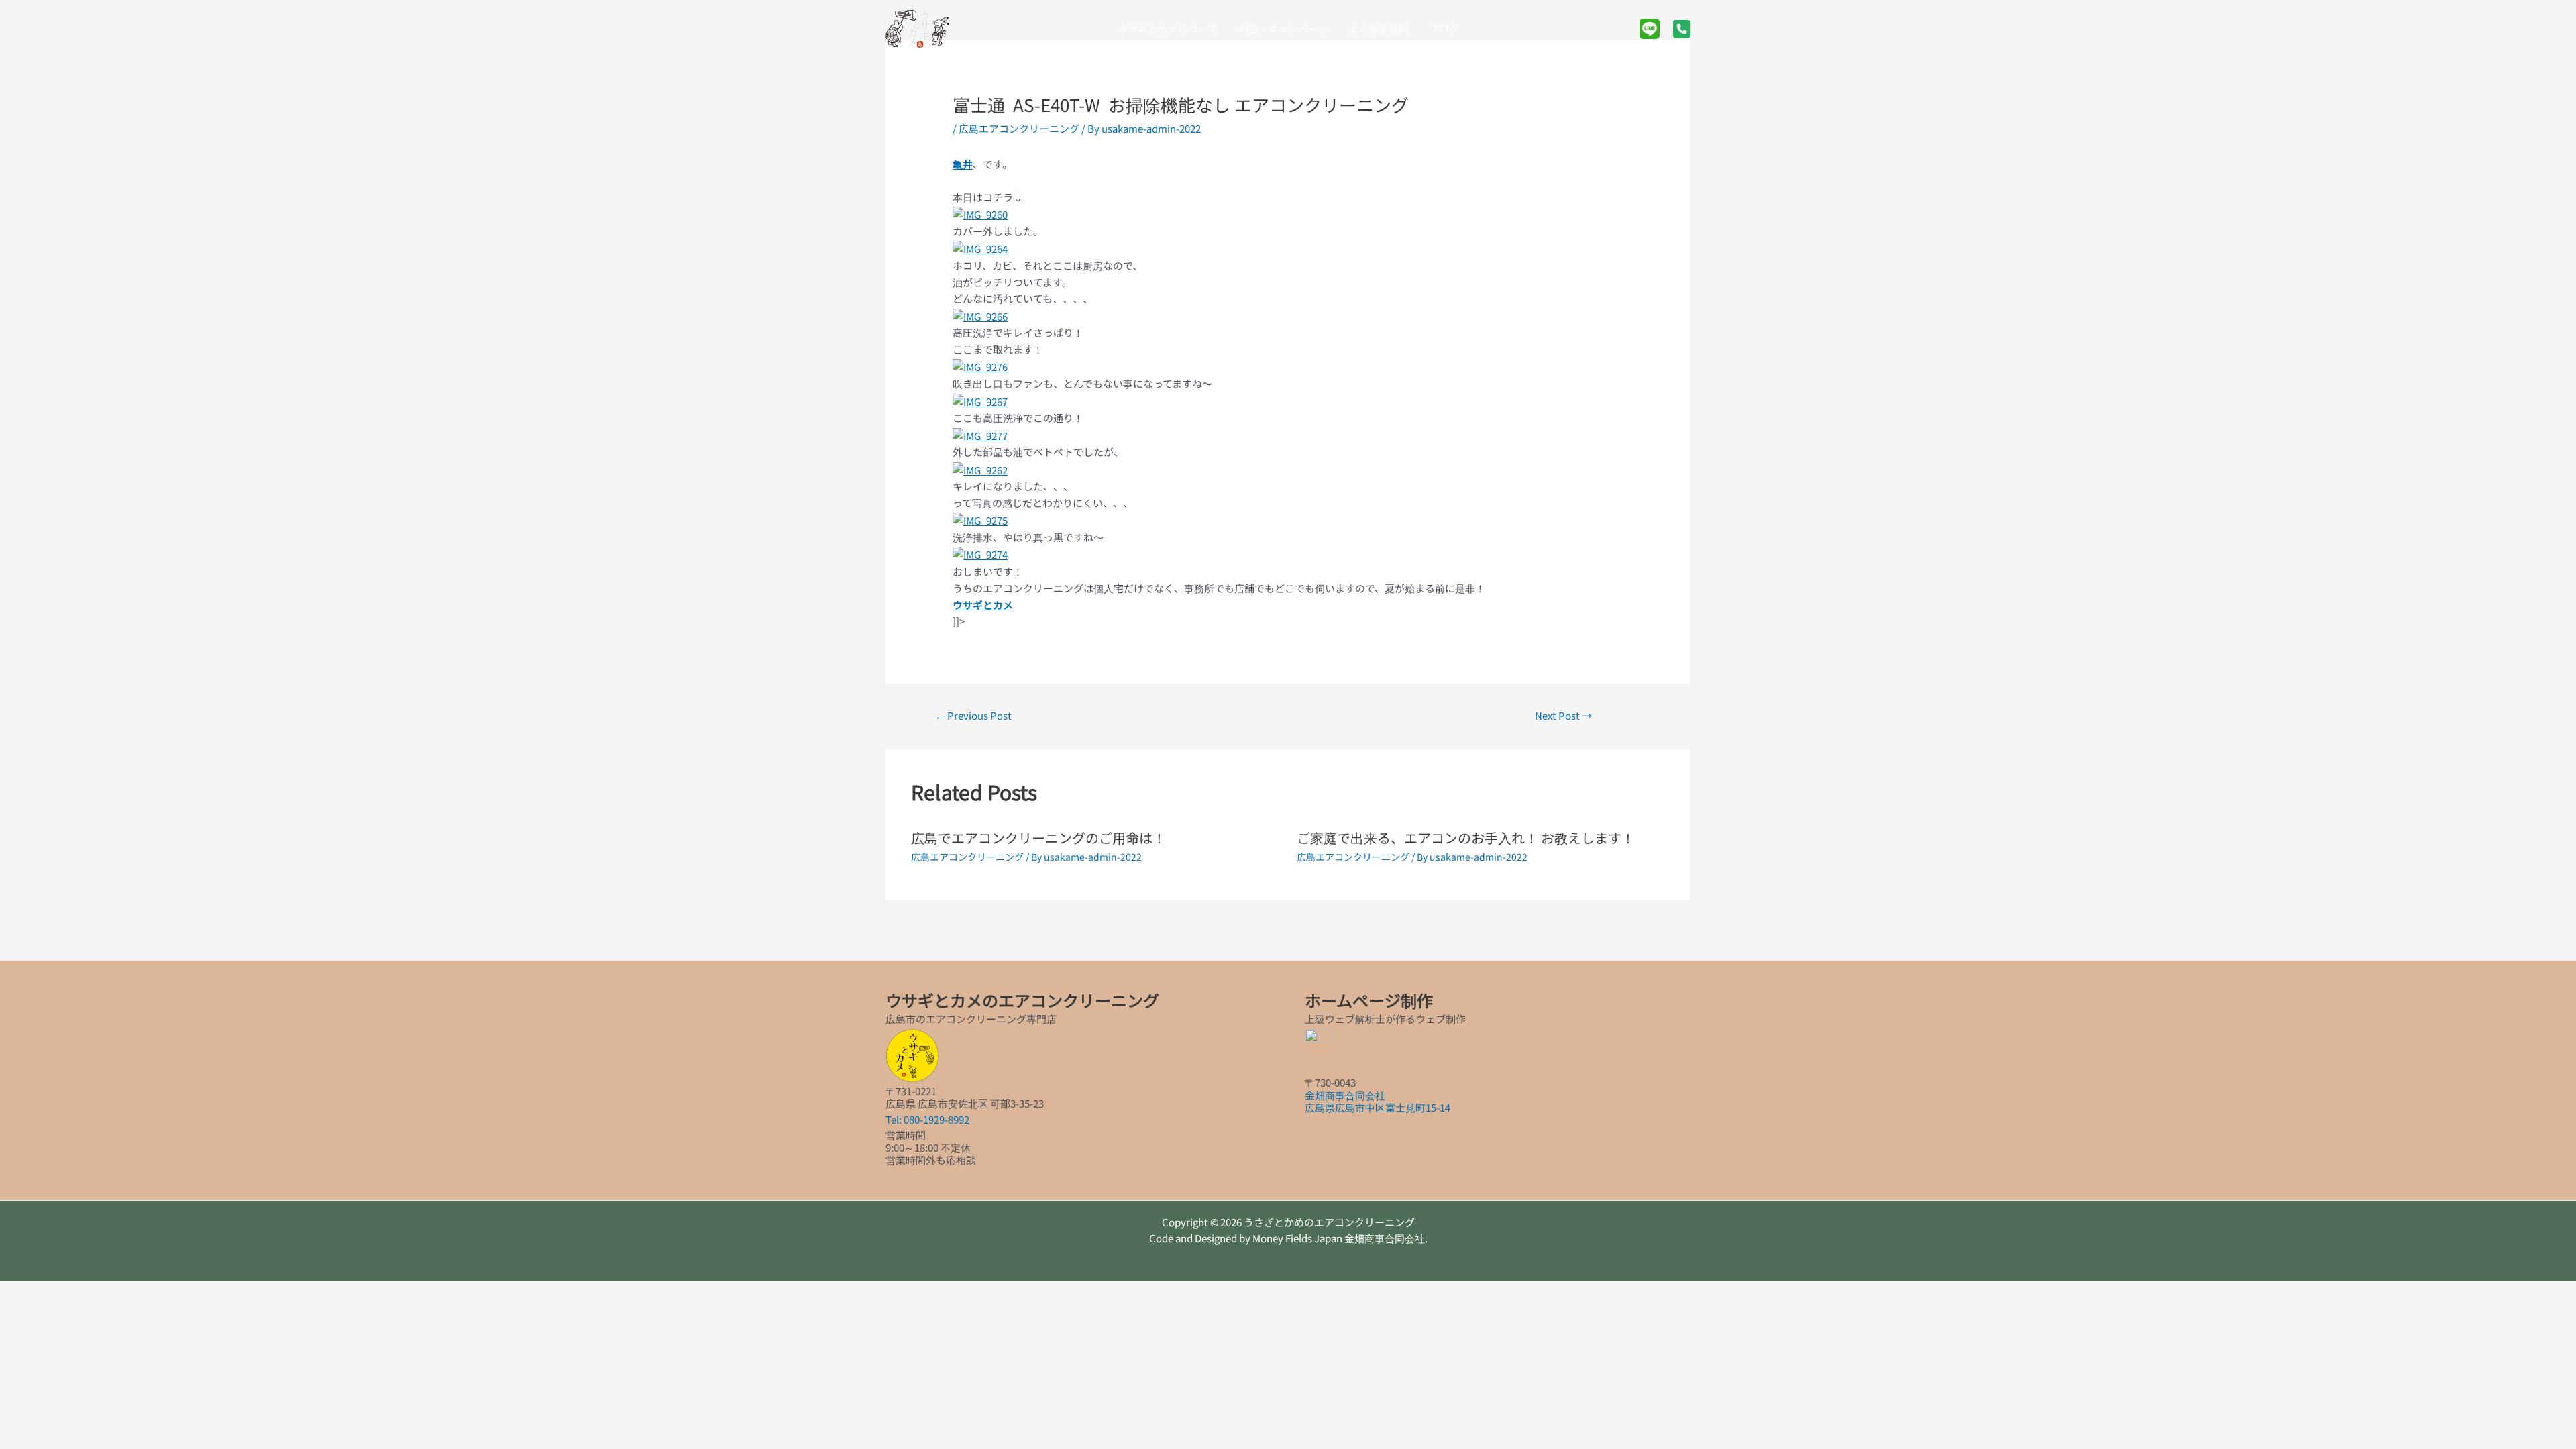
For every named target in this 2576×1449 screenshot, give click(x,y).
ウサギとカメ (983, 605)
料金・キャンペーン (1283, 29)
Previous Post (973, 715)
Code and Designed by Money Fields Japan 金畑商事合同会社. (1288, 1238)
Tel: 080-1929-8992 (927, 1119)
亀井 (963, 164)
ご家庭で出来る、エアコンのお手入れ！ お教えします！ (1466, 838)
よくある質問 (1379, 29)
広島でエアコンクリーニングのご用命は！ (1038, 838)
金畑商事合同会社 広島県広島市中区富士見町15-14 (1378, 1101)
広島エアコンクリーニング (1019, 128)
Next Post (1563, 715)
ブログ (1444, 29)
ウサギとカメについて (1168, 29)
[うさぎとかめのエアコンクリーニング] (917, 27)
